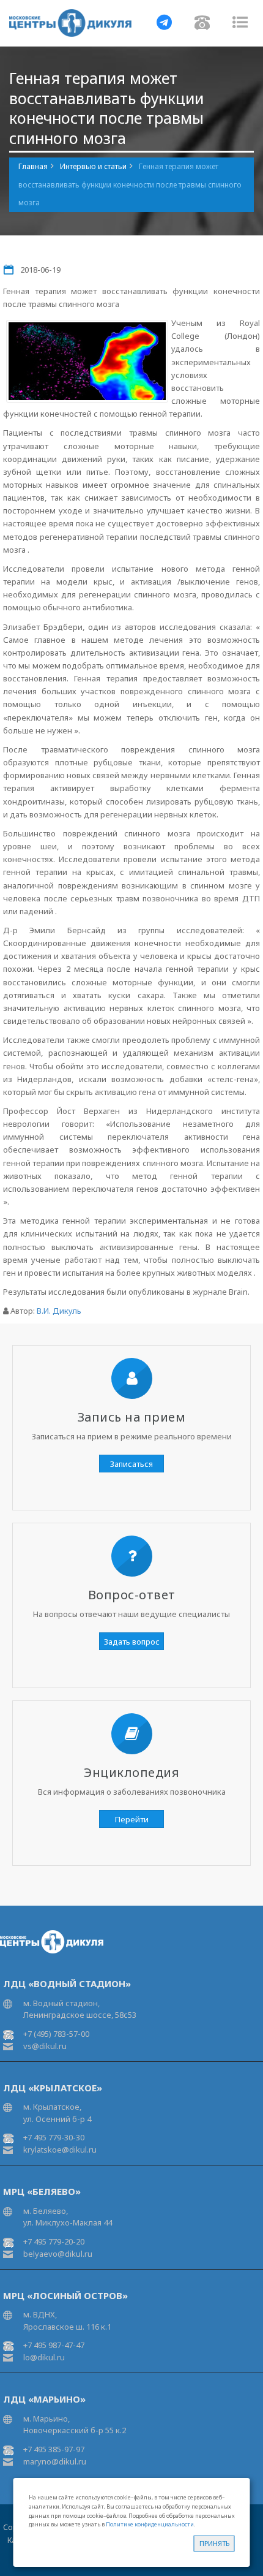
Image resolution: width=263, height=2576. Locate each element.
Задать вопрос (132, 1642)
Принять (214, 2543)
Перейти (132, 1819)
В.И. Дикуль (59, 1311)
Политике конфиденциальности (150, 2524)
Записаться (131, 1464)
